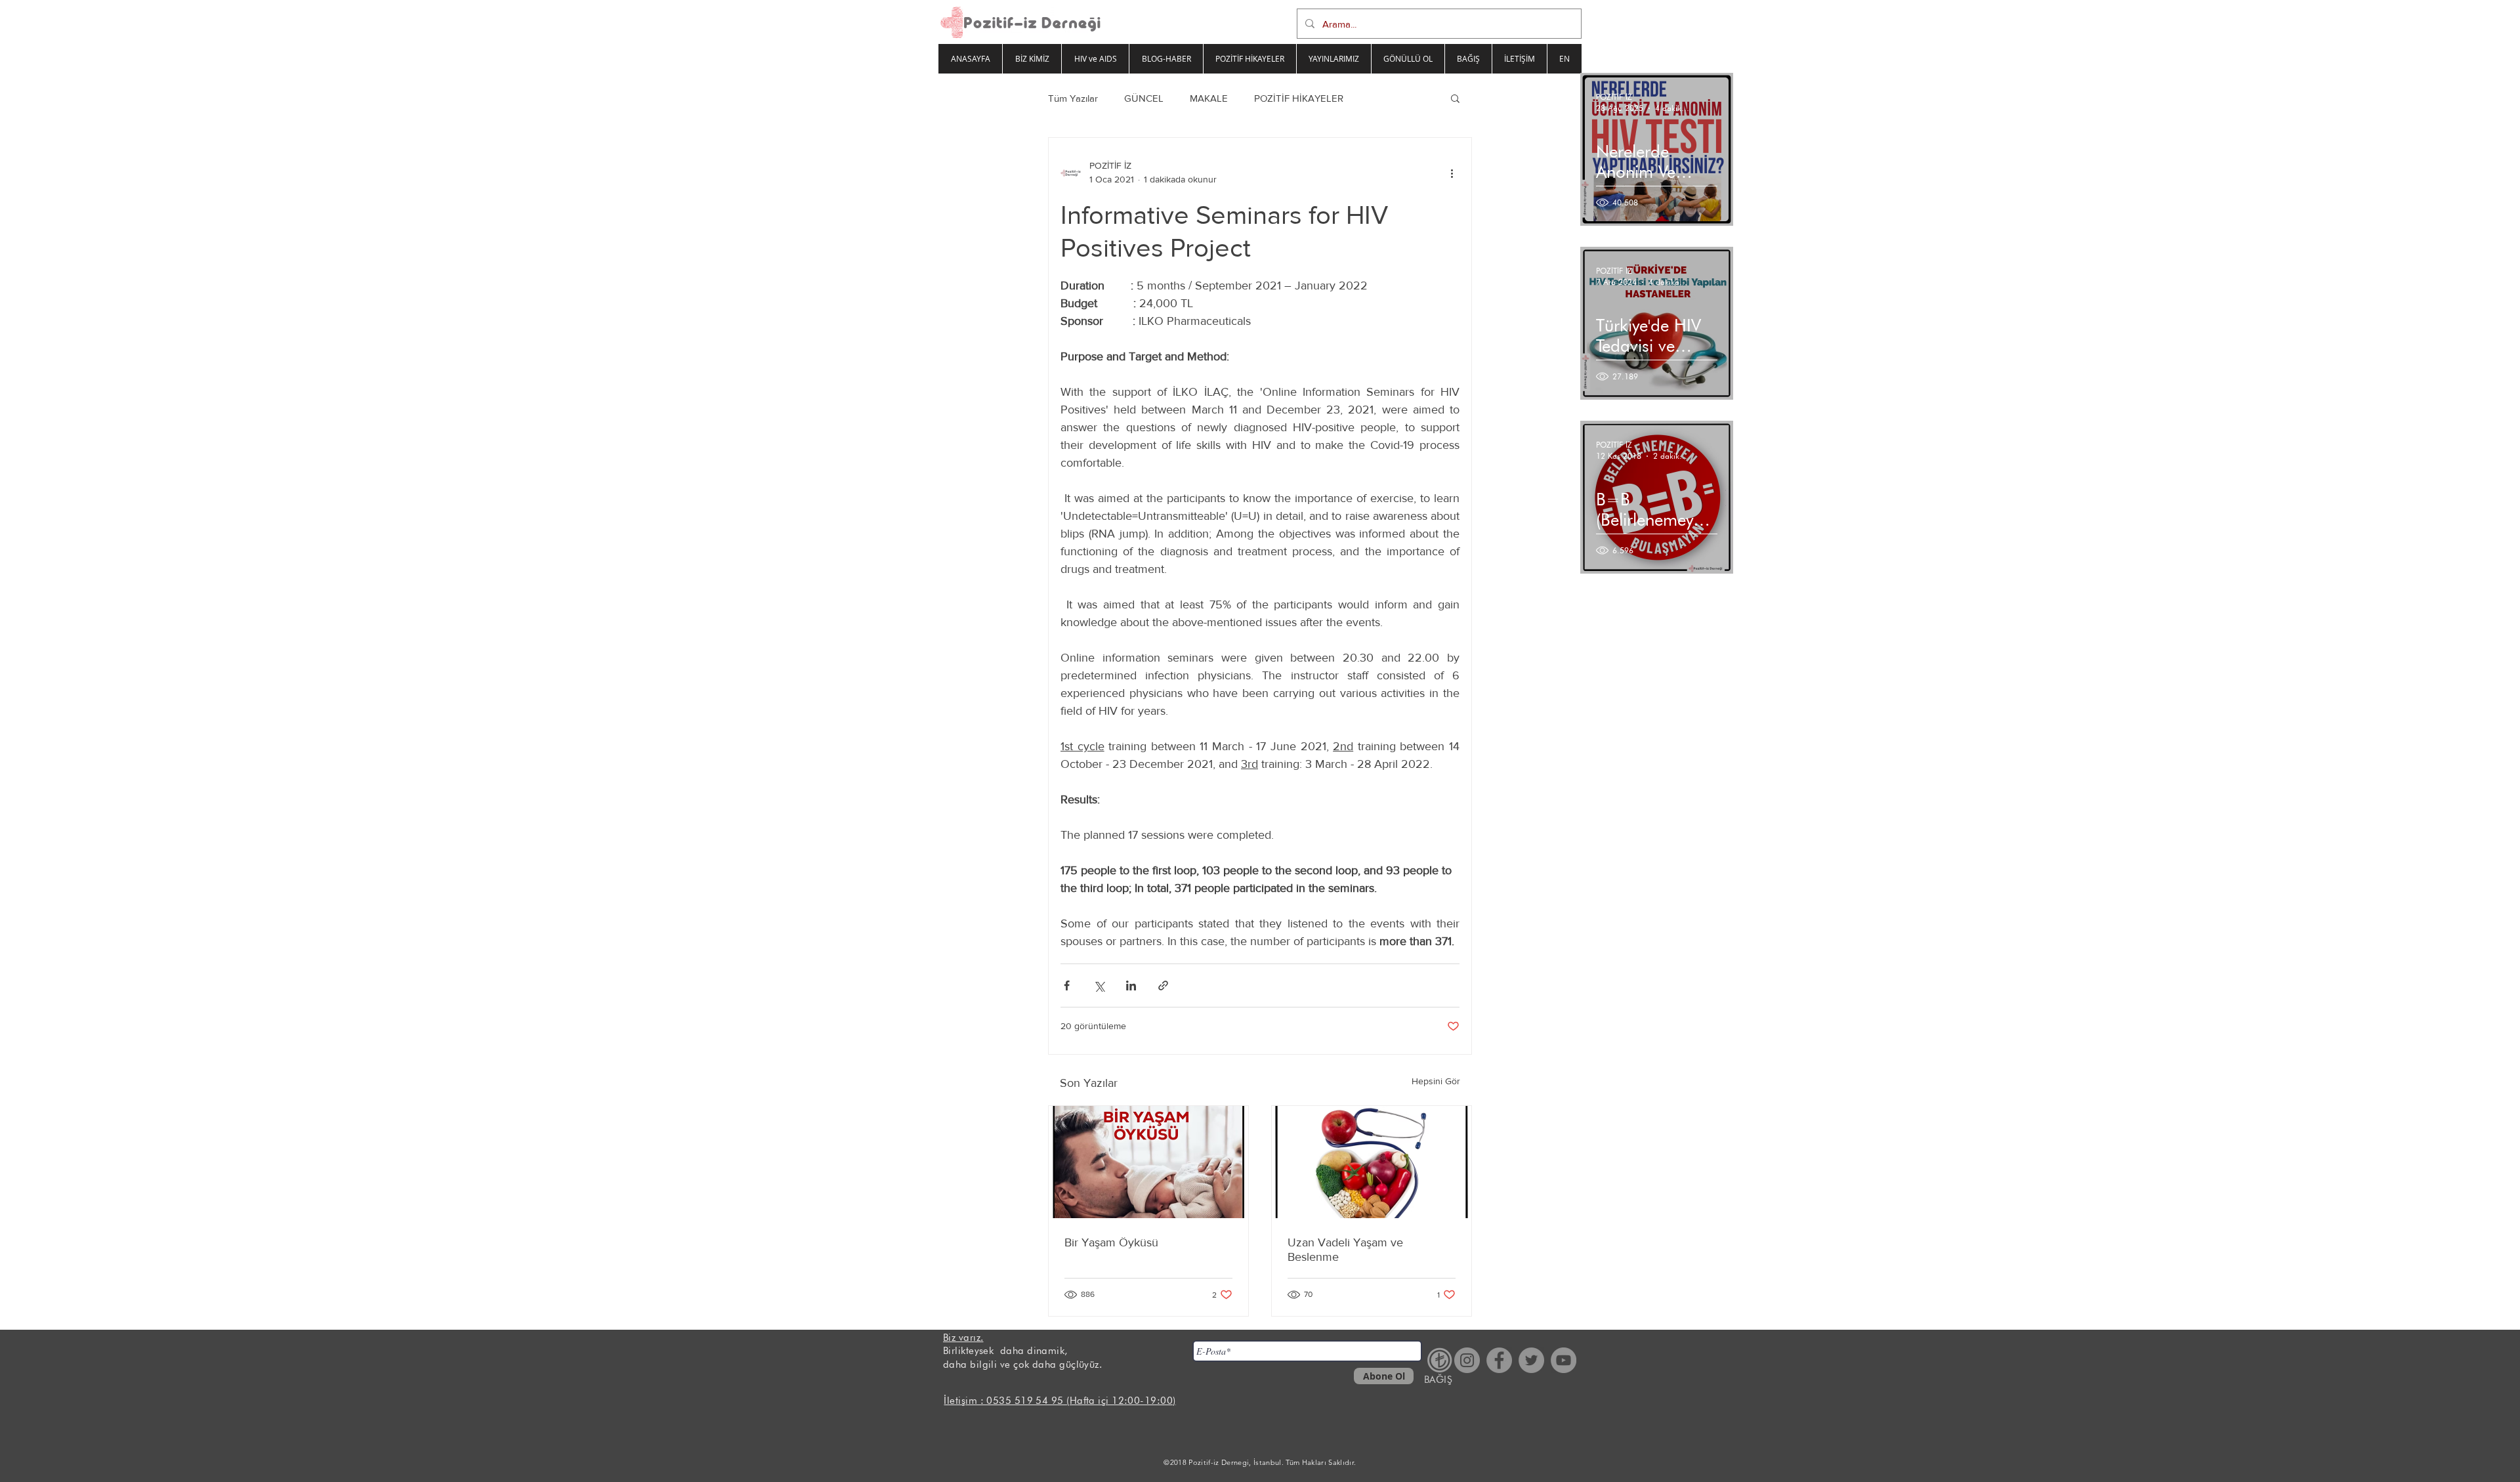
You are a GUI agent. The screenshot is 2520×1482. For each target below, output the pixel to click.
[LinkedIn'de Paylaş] (1131, 985)
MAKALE (1209, 98)
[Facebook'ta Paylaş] (1067, 985)
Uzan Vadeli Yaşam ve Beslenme (1345, 1250)
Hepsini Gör (1436, 1081)
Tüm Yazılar (1073, 98)
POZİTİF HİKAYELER (1299, 98)
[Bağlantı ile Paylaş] (1163, 985)
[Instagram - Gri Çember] (1467, 1360)
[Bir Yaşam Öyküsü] (1148, 1162)
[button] (1455, 98)
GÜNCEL (1144, 98)
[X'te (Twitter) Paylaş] (1099, 985)
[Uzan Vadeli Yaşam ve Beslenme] (1372, 1162)
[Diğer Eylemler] (1452, 173)
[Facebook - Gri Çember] (1499, 1360)
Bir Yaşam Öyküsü (1111, 1242)
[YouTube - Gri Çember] (1564, 1360)
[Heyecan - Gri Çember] (1531, 1360)
